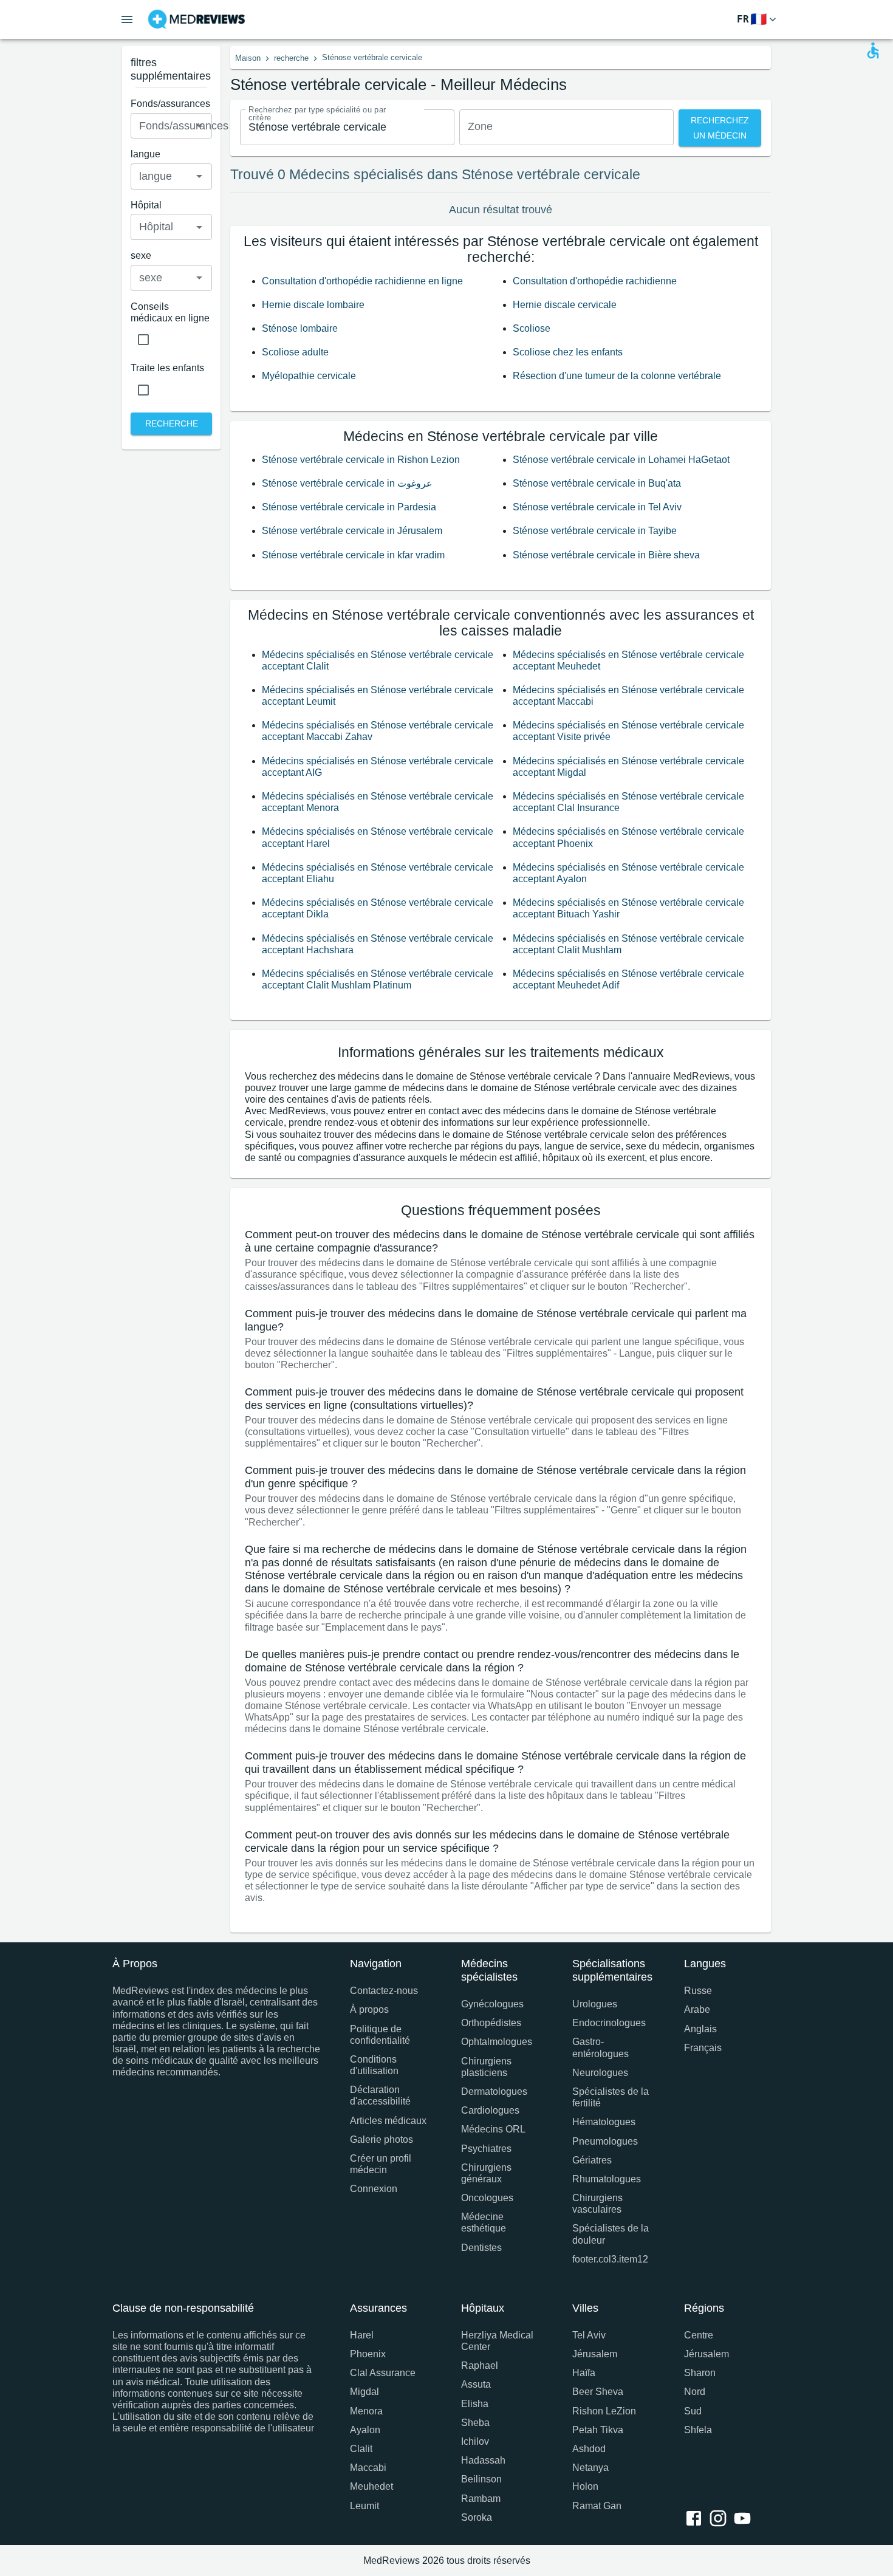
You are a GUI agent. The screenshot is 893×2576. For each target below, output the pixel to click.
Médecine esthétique (484, 2222)
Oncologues (487, 2198)
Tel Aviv (589, 2335)
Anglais (700, 2029)
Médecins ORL (493, 2129)
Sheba (475, 2423)
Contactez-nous (384, 1991)
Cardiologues (490, 2110)
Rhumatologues (607, 2179)
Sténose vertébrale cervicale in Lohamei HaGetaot (621, 460)
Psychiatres (486, 2149)
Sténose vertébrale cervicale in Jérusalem (352, 531)
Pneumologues (605, 2141)
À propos (369, 2009)
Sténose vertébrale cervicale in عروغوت (347, 483)
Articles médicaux (388, 2121)
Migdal (364, 2392)
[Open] (199, 126)
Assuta (476, 2384)
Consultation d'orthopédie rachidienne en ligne (362, 281)
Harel (362, 2335)
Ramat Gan (597, 2506)
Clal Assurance (383, 2373)
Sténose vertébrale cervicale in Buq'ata (597, 483)
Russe (698, 1991)
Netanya (590, 2468)
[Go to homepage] (197, 19)
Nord (695, 2392)
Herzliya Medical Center (497, 2341)
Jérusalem (595, 2354)
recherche (291, 58)
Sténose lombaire (300, 328)
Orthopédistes (491, 2023)
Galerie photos (381, 2139)
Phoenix (368, 2354)
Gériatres (592, 2160)
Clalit (361, 2449)
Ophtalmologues (497, 2042)
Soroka (477, 2517)
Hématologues (604, 2122)
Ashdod (589, 2449)
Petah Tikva (598, 2430)
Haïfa (584, 2373)
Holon (585, 2486)
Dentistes (481, 2248)
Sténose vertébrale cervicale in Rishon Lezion (361, 460)
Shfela (698, 2430)
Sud (693, 2411)
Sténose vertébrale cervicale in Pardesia (349, 507)
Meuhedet (371, 2486)
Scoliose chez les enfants (568, 352)
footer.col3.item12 (610, 2259)
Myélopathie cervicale (309, 376)
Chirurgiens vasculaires (597, 2204)
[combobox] (347, 127)
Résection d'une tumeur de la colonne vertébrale (617, 376)
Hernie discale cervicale (565, 305)
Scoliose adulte (295, 352)
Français (703, 2048)
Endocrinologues (609, 2023)
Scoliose (532, 328)
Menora (366, 2411)
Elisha (475, 2404)
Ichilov (475, 2441)
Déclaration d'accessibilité (380, 2095)
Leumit (364, 2506)
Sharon (700, 2373)
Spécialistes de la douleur (611, 2234)
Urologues (595, 2004)
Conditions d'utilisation (374, 2065)
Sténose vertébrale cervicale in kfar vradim (353, 555)
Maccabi (368, 2468)
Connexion (374, 2189)
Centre (699, 2335)
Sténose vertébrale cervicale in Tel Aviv (597, 507)
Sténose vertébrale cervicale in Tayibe (595, 531)
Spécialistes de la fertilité (611, 2097)
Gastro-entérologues (600, 2047)
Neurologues (600, 2073)
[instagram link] (720, 2519)
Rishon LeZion (604, 2411)
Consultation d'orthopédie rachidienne (595, 281)
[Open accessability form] (873, 50)
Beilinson (481, 2479)
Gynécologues (492, 2004)
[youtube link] (745, 2519)
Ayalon (365, 2430)
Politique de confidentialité (380, 2035)
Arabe (697, 2009)
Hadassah (483, 2460)
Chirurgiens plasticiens (486, 2067)
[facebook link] (696, 2519)
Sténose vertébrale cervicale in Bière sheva (606, 555)
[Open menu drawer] (127, 19)
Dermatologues (494, 2091)
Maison (248, 58)
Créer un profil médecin (381, 2164)
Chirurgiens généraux (486, 2173)
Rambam (481, 2499)
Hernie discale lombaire (313, 305)
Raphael (480, 2365)
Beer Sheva (598, 2392)
